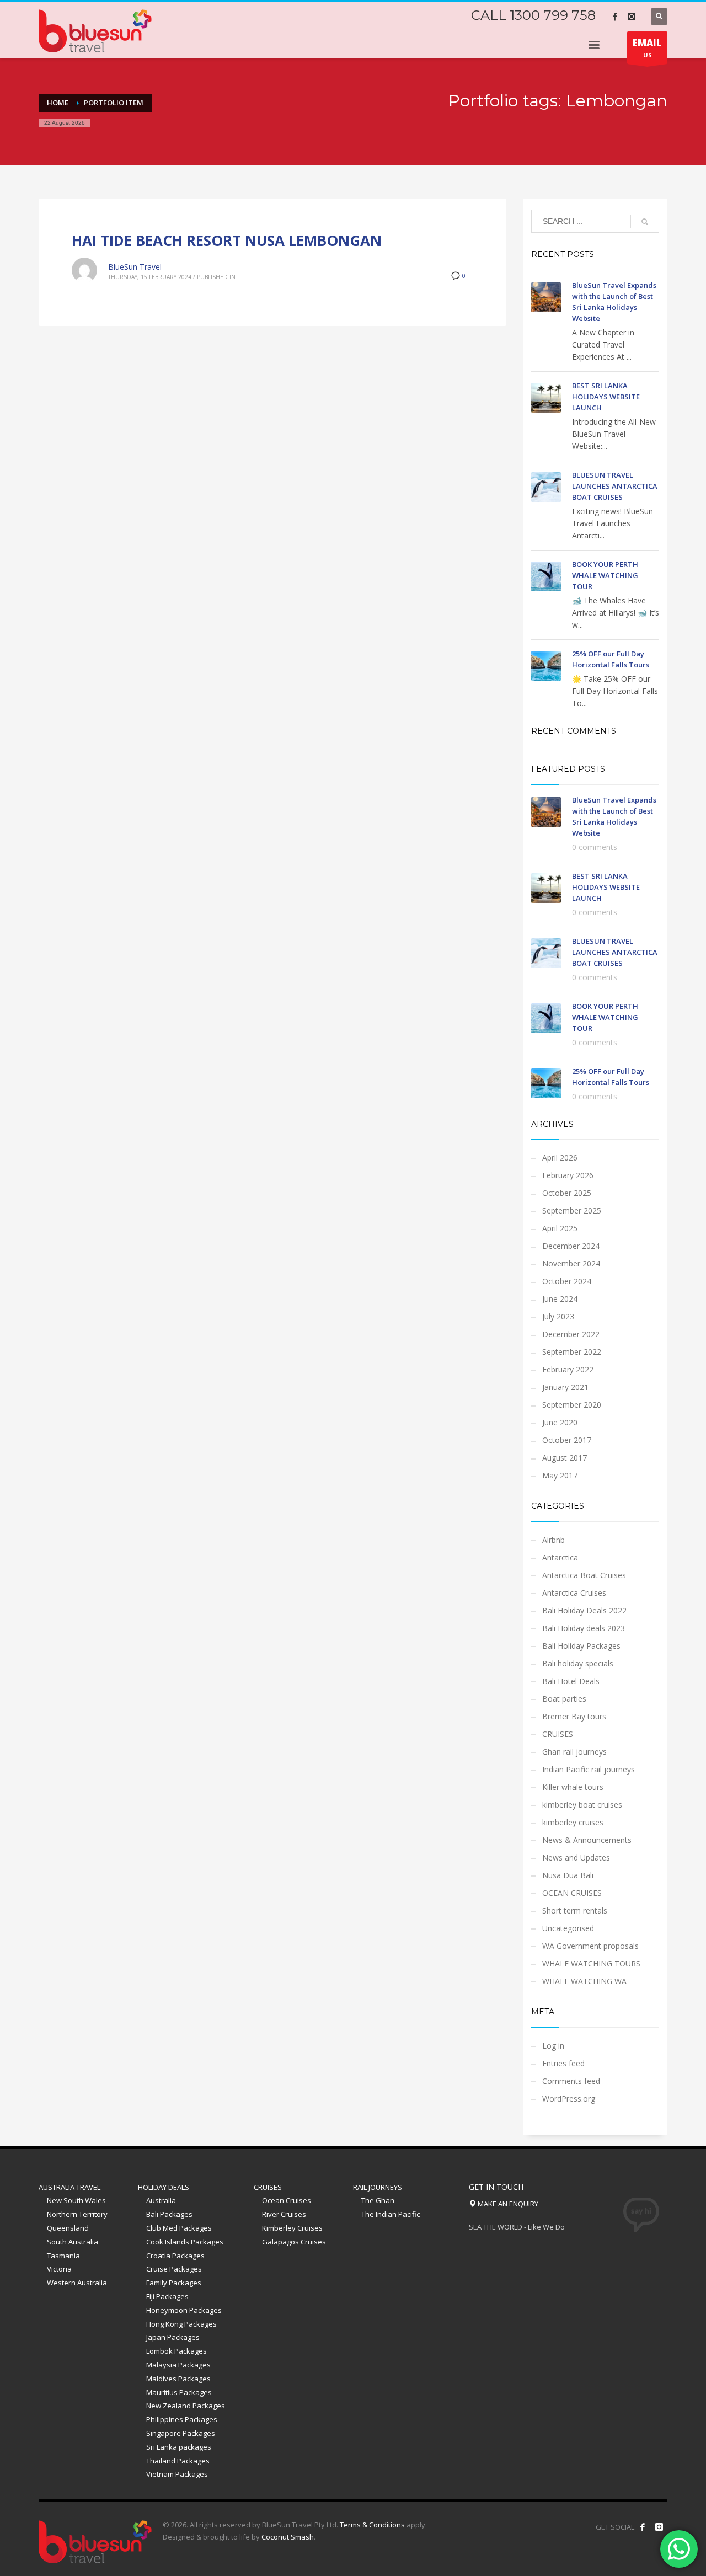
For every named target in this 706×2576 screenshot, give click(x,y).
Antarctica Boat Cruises (584, 1575)
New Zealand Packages (186, 2406)
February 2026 (568, 1175)
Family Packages (174, 2283)
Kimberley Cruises (292, 2228)
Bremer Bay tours (574, 1716)
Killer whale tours (573, 1787)
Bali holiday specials (578, 1663)
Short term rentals (575, 1910)
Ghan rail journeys (574, 1752)
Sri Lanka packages (179, 2447)
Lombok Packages (176, 2351)
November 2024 (571, 1263)
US (647, 48)
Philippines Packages (182, 2419)
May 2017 (560, 1475)
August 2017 (565, 1458)
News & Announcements (587, 1840)
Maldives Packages (178, 2379)
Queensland (68, 2228)
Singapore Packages (181, 2433)
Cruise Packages (174, 2269)
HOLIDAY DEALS (164, 2187)
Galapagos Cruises (294, 2242)
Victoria (59, 2269)
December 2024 (571, 1246)
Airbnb (553, 1540)
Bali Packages (169, 2214)
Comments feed (571, 2081)
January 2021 (565, 1387)
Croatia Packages (175, 2256)
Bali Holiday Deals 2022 (584, 1610)
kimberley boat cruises (582, 1805)
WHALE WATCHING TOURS (591, 1963)
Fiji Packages (167, 2296)
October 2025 (567, 1193)
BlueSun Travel (135, 267)
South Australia (73, 2242)
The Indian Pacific (391, 2214)
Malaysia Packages (178, 2365)
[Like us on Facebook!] (643, 2527)
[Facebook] (615, 17)
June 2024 (560, 1299)
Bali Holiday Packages (581, 1646)
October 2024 (567, 1281)
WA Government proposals (590, 1946)
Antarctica (560, 1557)
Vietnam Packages (177, 2474)
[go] (645, 222)
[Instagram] (632, 17)
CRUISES (558, 1734)
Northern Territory (77, 2214)
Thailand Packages (178, 2461)
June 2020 (560, 1422)
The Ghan (378, 2200)
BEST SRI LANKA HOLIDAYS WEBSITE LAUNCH (606, 397)
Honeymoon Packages (184, 2310)
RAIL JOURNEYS (378, 2187)
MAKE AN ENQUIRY (507, 2204)
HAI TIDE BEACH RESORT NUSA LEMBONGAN (227, 241)
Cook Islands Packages (185, 2242)
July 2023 (558, 1316)
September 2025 (572, 1210)
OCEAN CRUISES (572, 1893)
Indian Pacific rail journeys (589, 1769)
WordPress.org (569, 2099)
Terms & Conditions (372, 2525)
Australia (161, 2200)
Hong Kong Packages (181, 2324)
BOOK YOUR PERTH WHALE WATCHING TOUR (605, 575)
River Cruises (284, 2214)
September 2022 (572, 1352)
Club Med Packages (179, 2228)
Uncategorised (568, 1928)
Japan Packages (173, 2337)
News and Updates (576, 1858)
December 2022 (571, 1334)
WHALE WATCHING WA (584, 1981)
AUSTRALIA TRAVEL (69, 2187)
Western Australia (77, 2283)
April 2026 (560, 1158)
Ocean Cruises (287, 2200)
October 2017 (567, 1440)
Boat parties (564, 1699)
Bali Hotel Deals (571, 1681)
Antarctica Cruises (574, 1593)
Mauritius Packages (179, 2392)
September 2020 (572, 1405)
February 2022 (568, 1369)
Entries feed (563, 2063)
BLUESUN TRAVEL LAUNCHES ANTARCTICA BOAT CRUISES (615, 486)
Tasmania (63, 2256)
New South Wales (76, 2200)
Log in (553, 2046)
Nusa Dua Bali (568, 1875)
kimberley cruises (573, 1822)
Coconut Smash (288, 2537)
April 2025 (560, 1228)
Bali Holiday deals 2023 (584, 1628)
